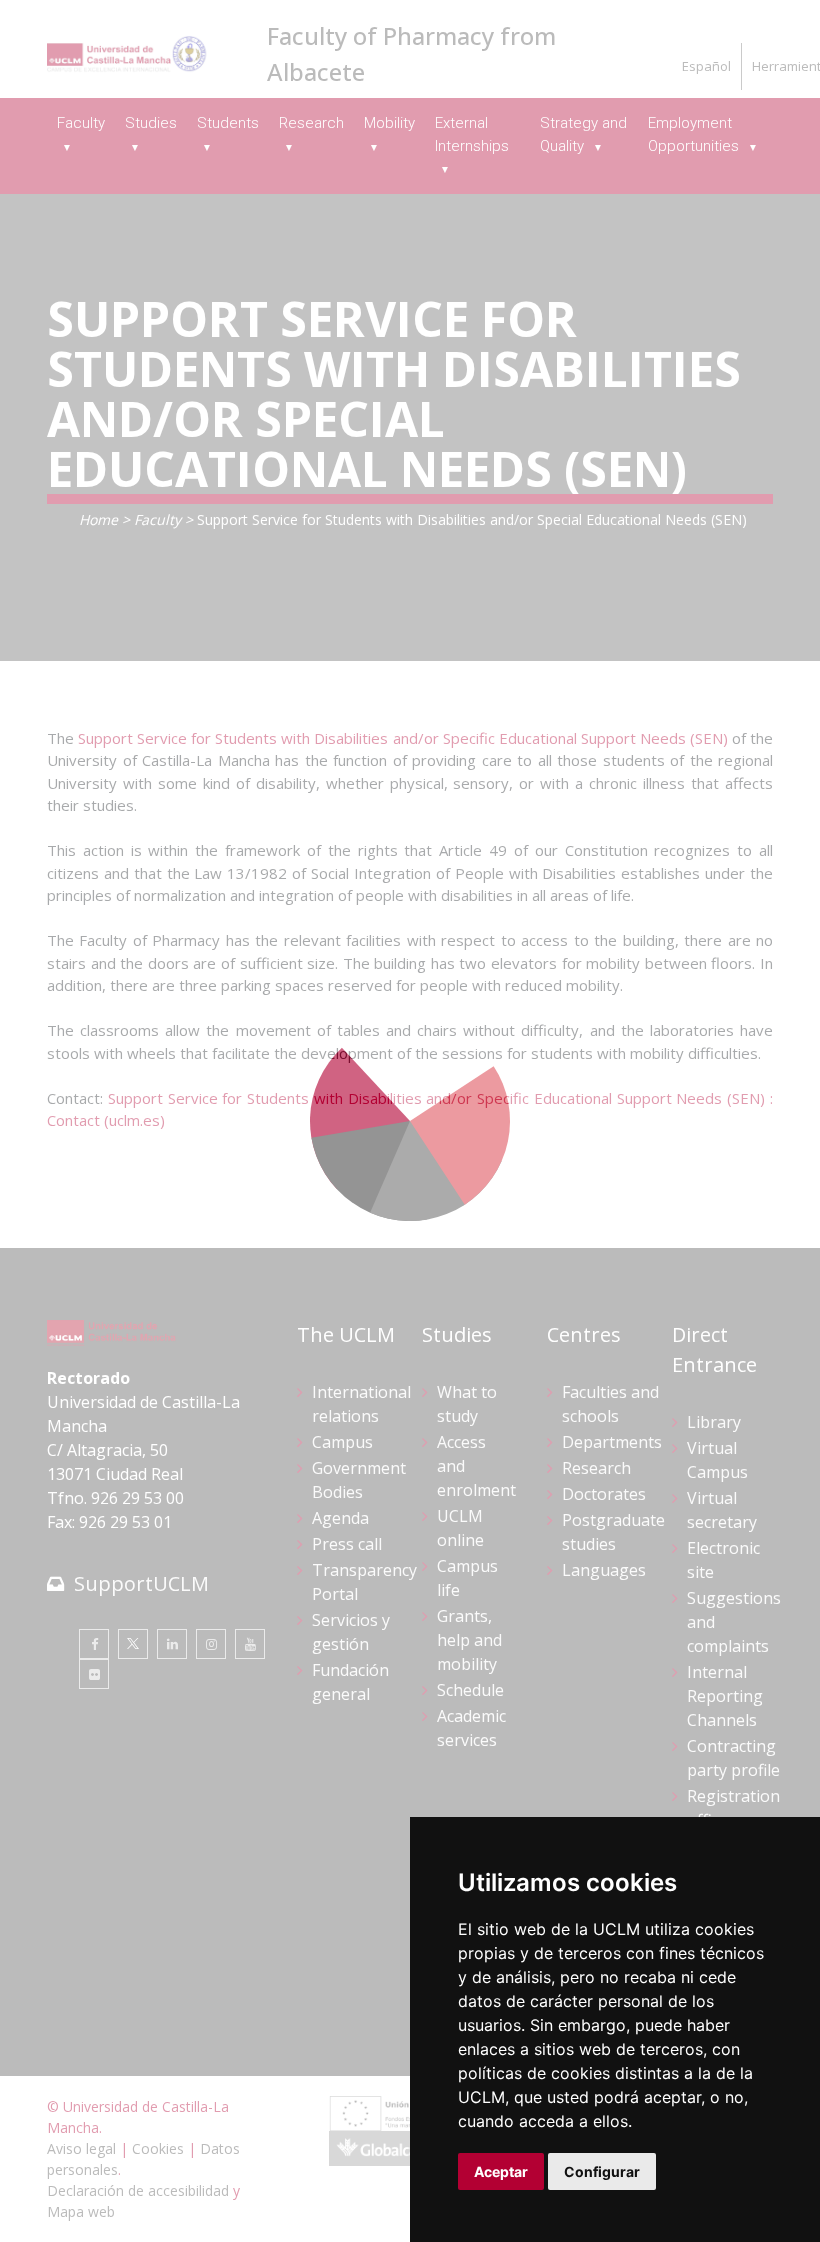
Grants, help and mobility (469, 1640)
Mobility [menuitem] (389, 123)
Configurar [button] (602, 2171)
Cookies (158, 2148)
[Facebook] (94, 1644)
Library (714, 1422)
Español (706, 66)
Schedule (470, 1690)
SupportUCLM (141, 1583)
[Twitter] (133, 1644)
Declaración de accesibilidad (138, 2190)
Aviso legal (81, 2148)
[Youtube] (250, 1644)
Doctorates (604, 1494)
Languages (604, 1570)
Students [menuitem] (228, 123)
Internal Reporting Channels (725, 1696)
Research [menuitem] (311, 123)
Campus (342, 1442)
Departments (612, 1442)
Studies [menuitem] (151, 123)
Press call (347, 1544)
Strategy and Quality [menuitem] (583, 134)
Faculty (157, 519)
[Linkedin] (172, 1644)
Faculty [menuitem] (81, 123)
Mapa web (81, 2211)
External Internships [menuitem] (472, 134)
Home (98, 519)
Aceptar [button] (501, 2171)
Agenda (340, 1518)
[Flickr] (94, 1674)
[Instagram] (211, 1644)
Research (596, 1468)
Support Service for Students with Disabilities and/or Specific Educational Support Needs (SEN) (403, 738)
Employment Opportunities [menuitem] (695, 134)
